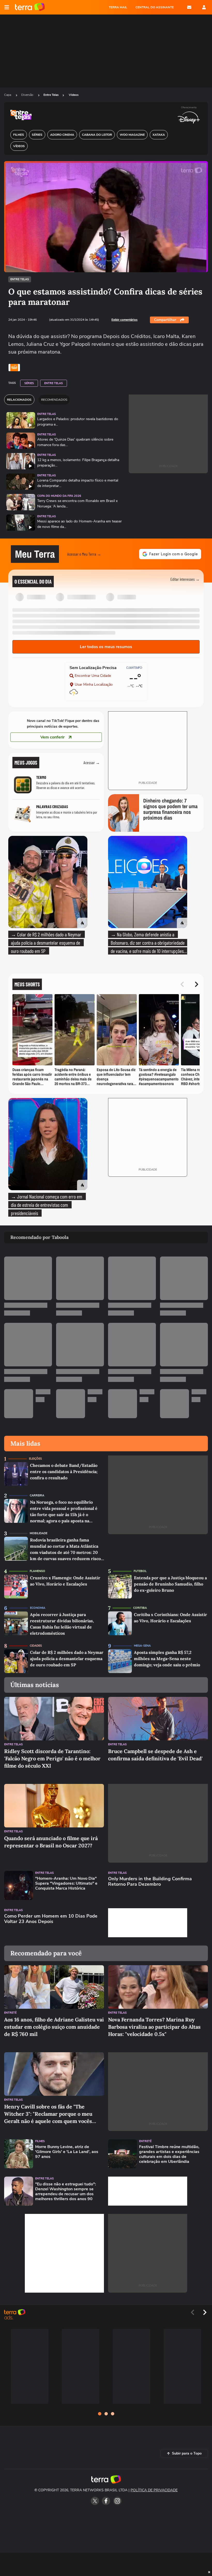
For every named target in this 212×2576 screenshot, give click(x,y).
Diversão (28, 95)
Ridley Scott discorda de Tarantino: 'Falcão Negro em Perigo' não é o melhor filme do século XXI (52, 1758)
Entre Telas (51, 95)
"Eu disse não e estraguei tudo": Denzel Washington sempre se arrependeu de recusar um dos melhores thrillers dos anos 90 (66, 2192)
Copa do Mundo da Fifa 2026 (59, 496)
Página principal (30, 7)
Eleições (35, 1459)
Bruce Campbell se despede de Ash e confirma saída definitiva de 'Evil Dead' (155, 1755)
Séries (29, 383)
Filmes (40, 2141)
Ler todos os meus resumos (106, 647)
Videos (74, 95)
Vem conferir (52, 737)
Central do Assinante (155, 7)
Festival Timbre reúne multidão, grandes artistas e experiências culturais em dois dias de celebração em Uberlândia (169, 2154)
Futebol (140, 1571)
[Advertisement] (148, 1923)
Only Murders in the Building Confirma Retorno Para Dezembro (150, 1882)
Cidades (36, 1646)
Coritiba (140, 1608)
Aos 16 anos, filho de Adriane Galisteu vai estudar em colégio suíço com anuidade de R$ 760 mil (54, 2027)
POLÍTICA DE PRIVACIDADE (154, 2490)
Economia (38, 1608)
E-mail (189, 7)
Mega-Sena (142, 1646)
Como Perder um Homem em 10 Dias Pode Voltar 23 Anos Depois (51, 1919)
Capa (8, 95)
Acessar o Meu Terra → (84, 554)
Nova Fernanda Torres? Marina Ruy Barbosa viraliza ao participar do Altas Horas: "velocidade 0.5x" (154, 2027)
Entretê (10, 2013)
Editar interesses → (185, 579)
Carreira (37, 1495)
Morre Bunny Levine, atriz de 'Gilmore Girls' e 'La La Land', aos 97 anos (67, 2152)
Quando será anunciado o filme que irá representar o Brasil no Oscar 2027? (51, 1842)
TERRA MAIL (118, 7)
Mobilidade (39, 1533)
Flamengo (37, 1571)
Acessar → (92, 762)
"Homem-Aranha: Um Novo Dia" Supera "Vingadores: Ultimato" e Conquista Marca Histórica (66, 1884)
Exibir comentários (124, 320)
